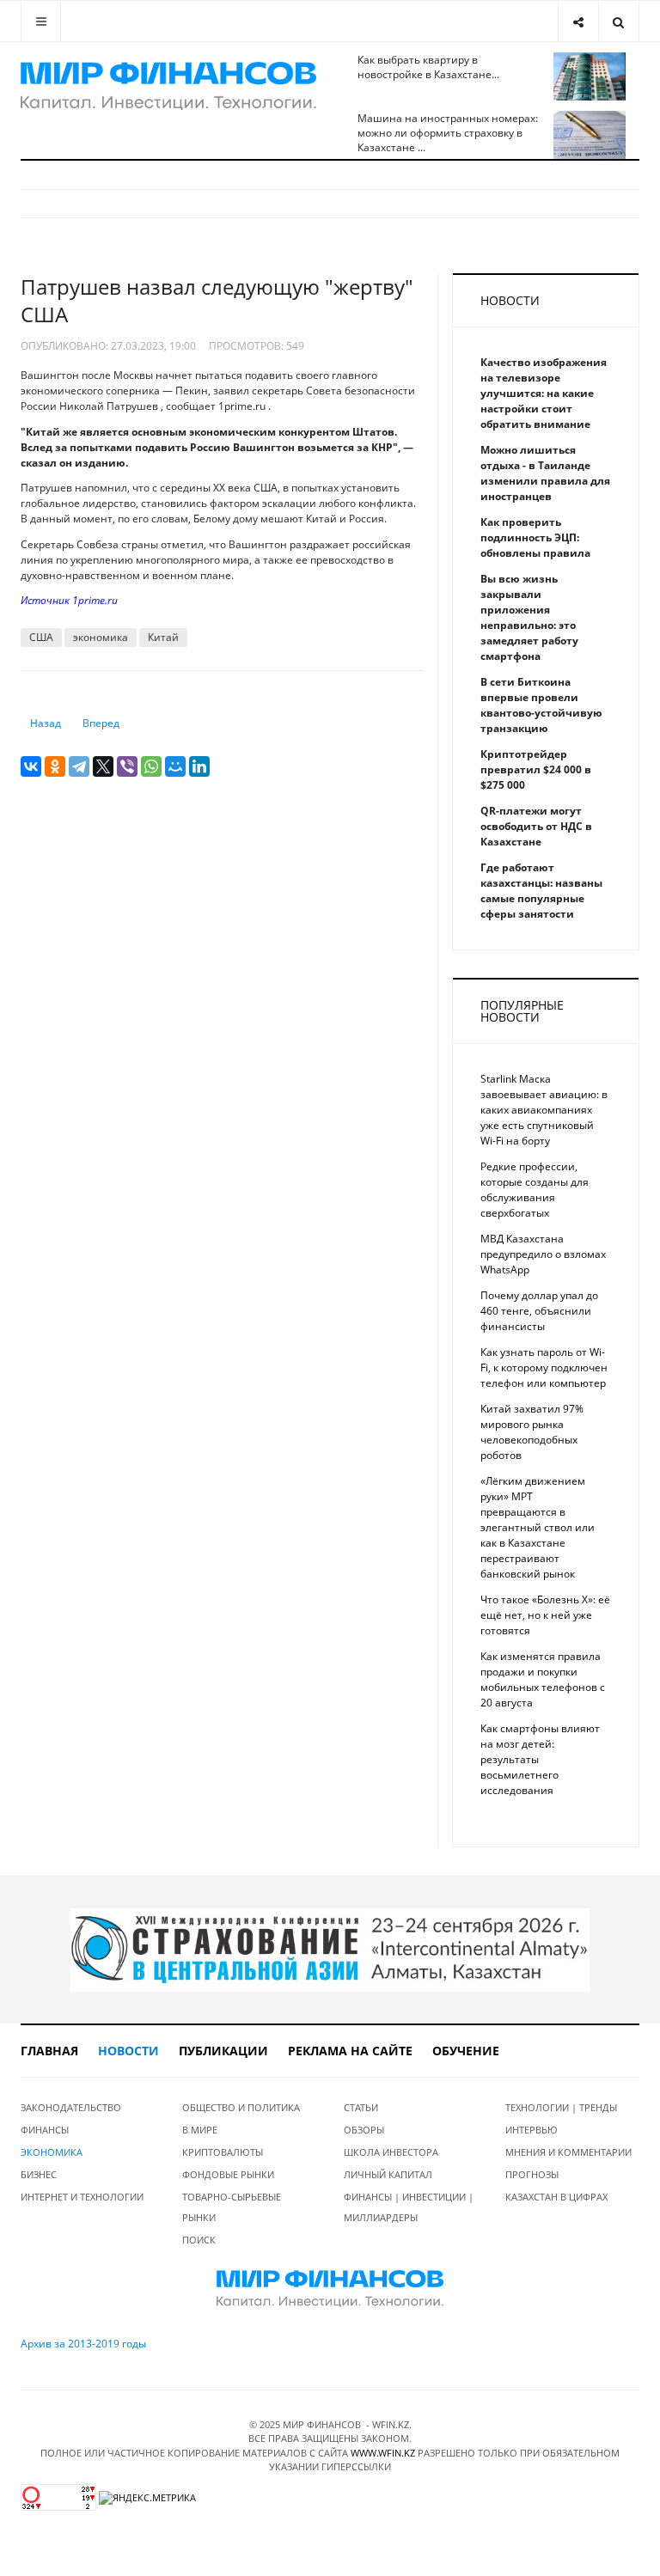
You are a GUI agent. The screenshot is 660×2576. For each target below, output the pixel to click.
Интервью (532, 2130)
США (41, 637)
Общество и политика (241, 2107)
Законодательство (71, 2107)
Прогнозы (532, 2174)
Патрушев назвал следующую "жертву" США (217, 300)
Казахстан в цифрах (556, 2197)
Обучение (466, 2051)
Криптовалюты (223, 2152)
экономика (101, 637)
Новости (128, 2051)
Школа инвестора (391, 2152)
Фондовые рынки (228, 2174)
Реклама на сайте (350, 2051)
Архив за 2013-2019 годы (83, 2344)
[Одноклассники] (55, 766)
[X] (103, 766)
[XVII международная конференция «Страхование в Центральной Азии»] (330, 1949)
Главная (49, 2051)
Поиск (199, 2240)
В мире (200, 2130)
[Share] (578, 21)
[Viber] (127, 766)
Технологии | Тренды (561, 2107)
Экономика (52, 2152)
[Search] (618, 21)
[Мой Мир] (175, 766)
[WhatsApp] (151, 766)
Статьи (361, 2107)
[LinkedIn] (199, 766)
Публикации (223, 2051)
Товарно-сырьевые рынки (232, 2207)
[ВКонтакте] (31, 766)
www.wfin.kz (383, 2453)
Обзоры (364, 2130)
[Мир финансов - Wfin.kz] (168, 86)
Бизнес (39, 2174)
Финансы (45, 2130)
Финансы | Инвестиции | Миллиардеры (409, 2207)
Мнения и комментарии (568, 2152)
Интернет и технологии (82, 2197)
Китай (163, 637)
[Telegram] (79, 766)
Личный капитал (388, 2174)
